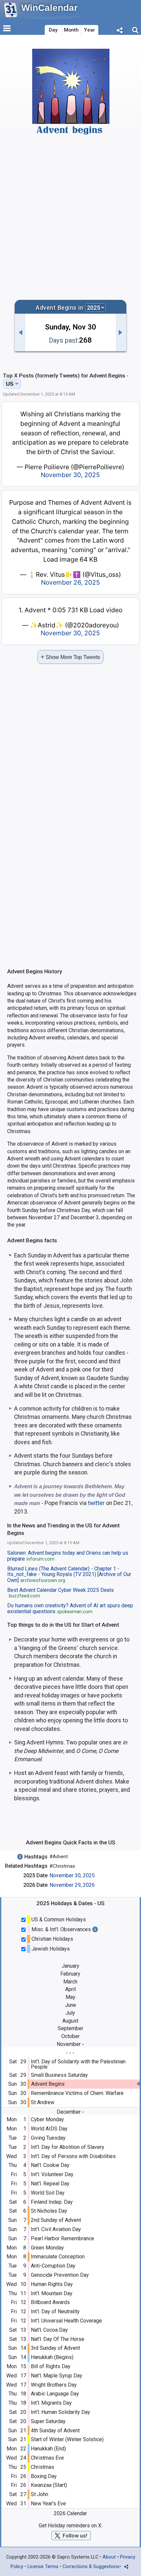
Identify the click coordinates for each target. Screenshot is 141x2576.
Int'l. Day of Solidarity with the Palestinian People (78, 2064)
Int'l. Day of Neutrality (55, 2311)
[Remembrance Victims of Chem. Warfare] (121, 332)
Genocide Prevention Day (60, 2275)
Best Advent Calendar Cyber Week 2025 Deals (60, 1593)
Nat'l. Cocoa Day (49, 2330)
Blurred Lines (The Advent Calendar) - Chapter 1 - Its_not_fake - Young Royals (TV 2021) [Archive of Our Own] (69, 1575)
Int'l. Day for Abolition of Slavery (68, 2147)
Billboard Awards (50, 2302)
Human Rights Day (52, 2284)
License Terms (43, 2567)
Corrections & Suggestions (91, 2567)
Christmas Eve (47, 2458)
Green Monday (47, 2248)
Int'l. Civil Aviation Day (56, 2229)
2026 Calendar (70, 2513)
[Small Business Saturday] (20, 332)
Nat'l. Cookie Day (50, 2165)
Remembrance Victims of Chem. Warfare (77, 2093)
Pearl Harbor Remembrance (62, 2238)
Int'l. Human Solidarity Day (60, 2412)
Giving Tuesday (48, 2138)
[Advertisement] (70, 217)
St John (40, 2494)
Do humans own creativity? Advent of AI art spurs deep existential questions (70, 1609)
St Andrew (43, 2102)
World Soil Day (48, 2193)
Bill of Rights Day (51, 2366)
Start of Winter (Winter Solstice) (67, 2439)
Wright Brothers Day (54, 2385)
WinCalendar (50, 8)
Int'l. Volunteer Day (52, 2174)
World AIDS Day (49, 2129)
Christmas (42, 2467)
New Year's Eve (48, 2503)
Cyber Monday (47, 2119)
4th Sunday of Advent (55, 2430)
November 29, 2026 (72, 1885)
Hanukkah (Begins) (52, 2357)
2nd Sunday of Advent (56, 2220)
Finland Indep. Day (52, 2202)
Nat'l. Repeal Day (50, 2184)
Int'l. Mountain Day (52, 2293)
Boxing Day (44, 2476)
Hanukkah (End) (48, 2449)
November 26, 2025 (70, 582)
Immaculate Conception (58, 2257)
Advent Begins (48, 2084)
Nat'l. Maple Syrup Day (57, 2376)
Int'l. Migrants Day (51, 2403)
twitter (96, 1503)
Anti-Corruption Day (53, 2266)
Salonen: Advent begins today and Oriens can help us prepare (68, 1556)
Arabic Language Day (55, 2394)
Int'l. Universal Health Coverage (66, 2321)
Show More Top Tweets (70, 657)
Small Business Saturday (59, 2075)
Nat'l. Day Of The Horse (58, 2339)
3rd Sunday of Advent (55, 2348)
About (109, 2557)
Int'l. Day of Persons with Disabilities (73, 2156)
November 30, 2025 (72, 1875)
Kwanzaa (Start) (49, 2485)
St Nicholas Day (49, 2211)
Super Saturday (48, 2421)
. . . (70, 2051)
